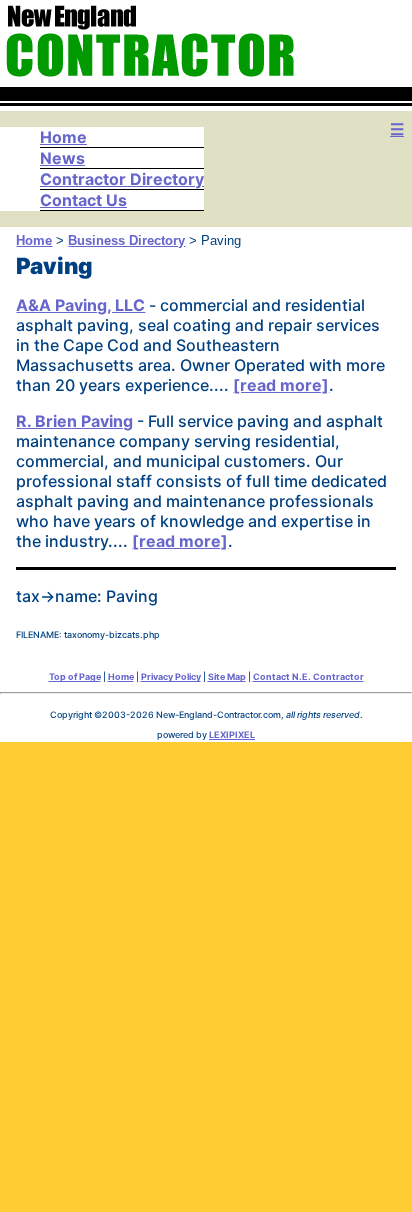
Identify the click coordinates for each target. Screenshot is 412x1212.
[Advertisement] (206, 972)
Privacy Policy (171, 676)
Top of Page (75, 676)
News (62, 158)
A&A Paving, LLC (80, 305)
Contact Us (83, 200)
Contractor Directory (122, 179)
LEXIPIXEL (232, 734)
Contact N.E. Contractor (308, 676)
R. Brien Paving (74, 421)
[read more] (281, 385)
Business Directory (126, 240)
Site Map (227, 676)
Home (63, 137)
